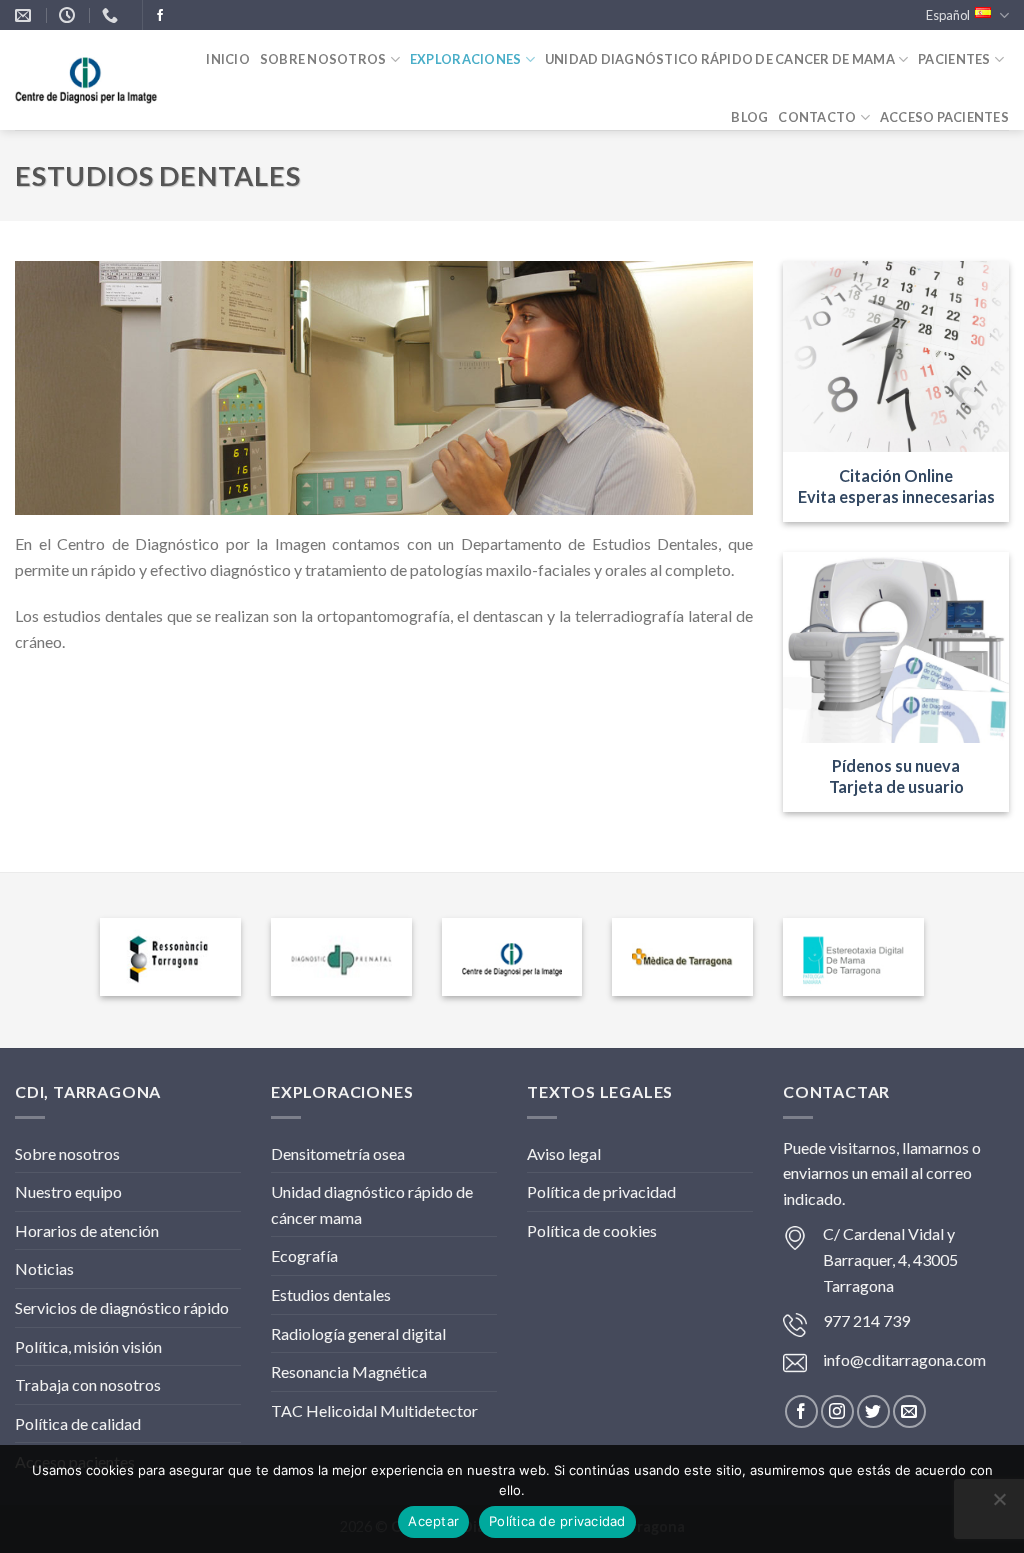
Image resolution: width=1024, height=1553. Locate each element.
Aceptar (433, 1521)
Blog (749, 117)
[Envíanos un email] (909, 1411)
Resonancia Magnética (349, 1371)
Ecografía (304, 1255)
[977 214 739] (112, 15)
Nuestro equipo (68, 1191)
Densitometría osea (338, 1153)
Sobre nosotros (323, 59)
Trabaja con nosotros (88, 1384)
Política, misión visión (88, 1346)
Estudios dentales (331, 1294)
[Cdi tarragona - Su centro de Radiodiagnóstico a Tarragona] (86, 81)
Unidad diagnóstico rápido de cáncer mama (372, 1204)
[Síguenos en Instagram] (837, 1411)
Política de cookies (592, 1230)
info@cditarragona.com (904, 1359)
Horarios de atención (87, 1230)
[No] (999, 1505)
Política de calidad (78, 1423)
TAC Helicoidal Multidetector (374, 1410)
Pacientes (954, 59)
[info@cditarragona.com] (25, 15)
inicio (228, 59)
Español (948, 15)
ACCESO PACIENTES (944, 117)
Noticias (44, 1268)
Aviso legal (564, 1153)
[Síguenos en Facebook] (160, 16)
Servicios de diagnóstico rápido (122, 1307)
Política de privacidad (601, 1191)
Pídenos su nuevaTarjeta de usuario (896, 776)
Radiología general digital (358, 1333)
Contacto (817, 117)
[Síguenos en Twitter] (873, 1411)
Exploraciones (465, 59)
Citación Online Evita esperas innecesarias (896, 486)
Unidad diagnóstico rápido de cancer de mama (720, 59)
